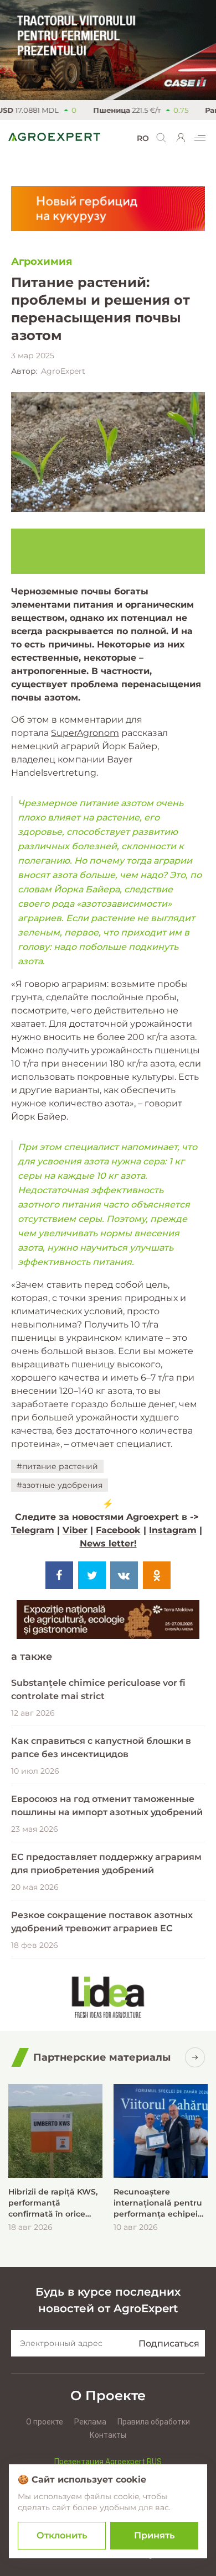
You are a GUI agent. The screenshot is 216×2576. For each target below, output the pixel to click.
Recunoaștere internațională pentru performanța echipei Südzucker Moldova (158, 2203)
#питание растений (57, 1466)
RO (143, 138)
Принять (154, 2535)
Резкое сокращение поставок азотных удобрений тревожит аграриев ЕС (102, 1922)
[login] (181, 138)
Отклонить (62, 2535)
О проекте (45, 2422)
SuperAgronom (85, 733)
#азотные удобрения (60, 1485)
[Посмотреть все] (195, 2057)
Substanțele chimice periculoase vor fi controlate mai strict (98, 1689)
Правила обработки (154, 2422)
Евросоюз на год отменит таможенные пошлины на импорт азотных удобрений (107, 1806)
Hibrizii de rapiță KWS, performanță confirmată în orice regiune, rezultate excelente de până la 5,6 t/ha (53, 2203)
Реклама (90, 2422)
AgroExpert (63, 371)
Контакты (108, 2435)
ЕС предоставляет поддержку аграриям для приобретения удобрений (106, 1864)
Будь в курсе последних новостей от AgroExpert (108, 2300)
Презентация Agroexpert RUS (108, 2462)
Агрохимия (42, 262)
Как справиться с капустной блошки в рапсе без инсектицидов (101, 1747)
